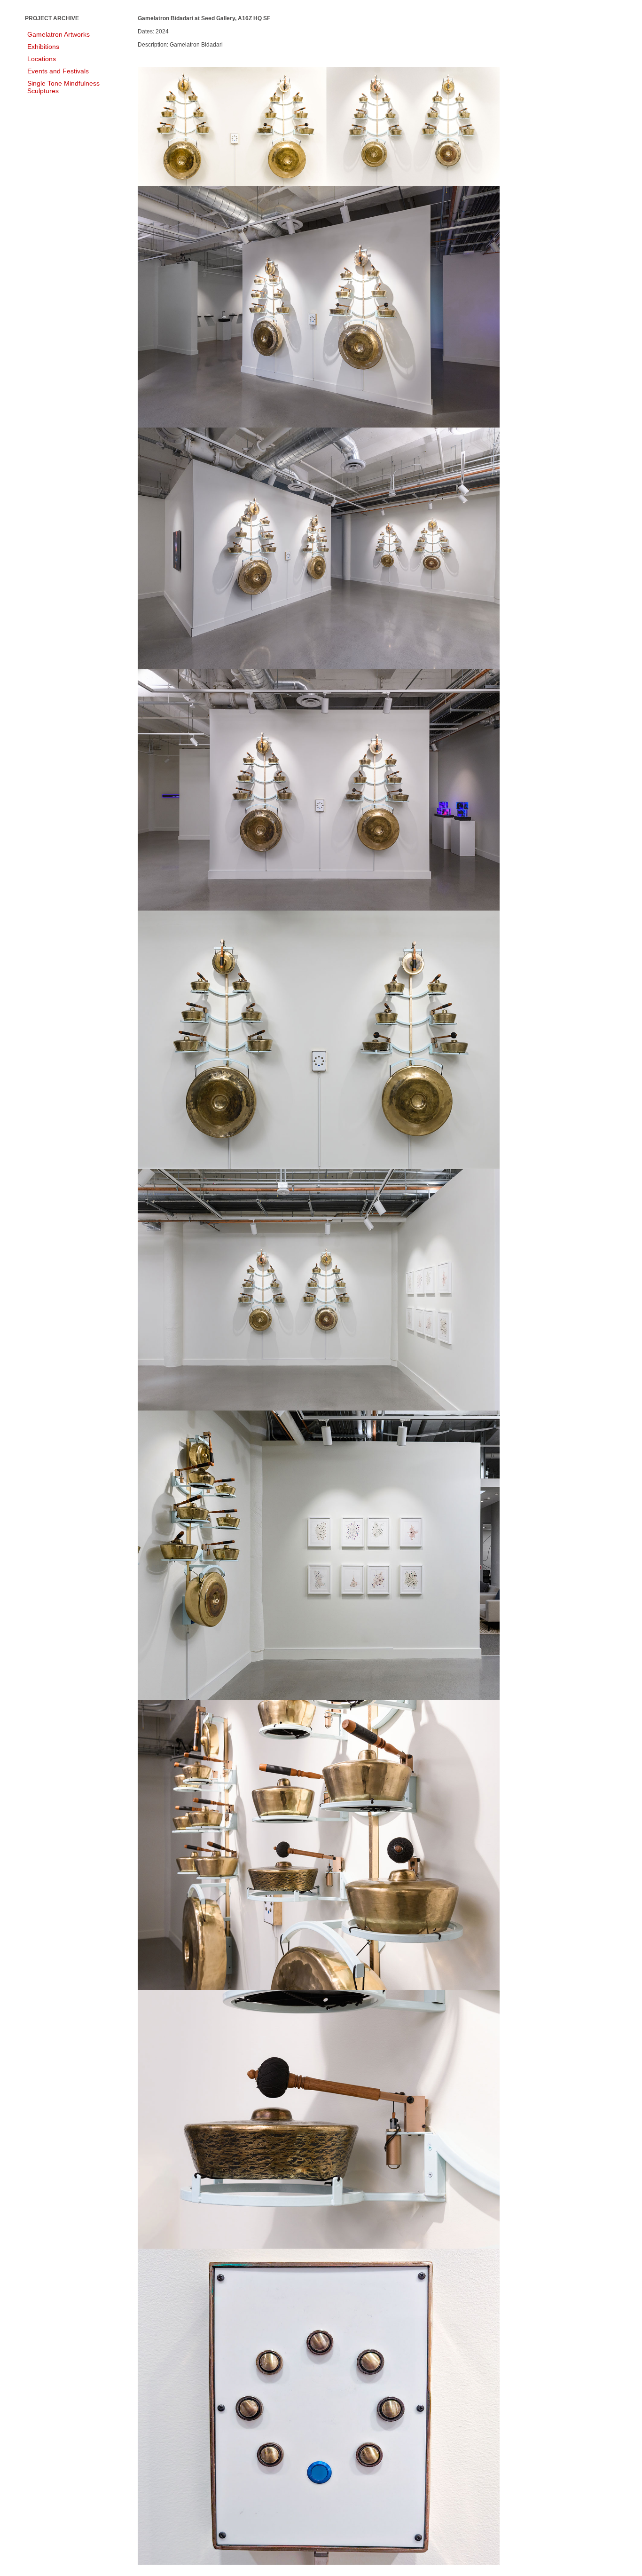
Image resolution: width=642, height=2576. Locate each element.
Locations (42, 59)
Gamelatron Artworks (59, 34)
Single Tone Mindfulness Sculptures (63, 87)
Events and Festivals (58, 71)
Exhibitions (43, 47)
